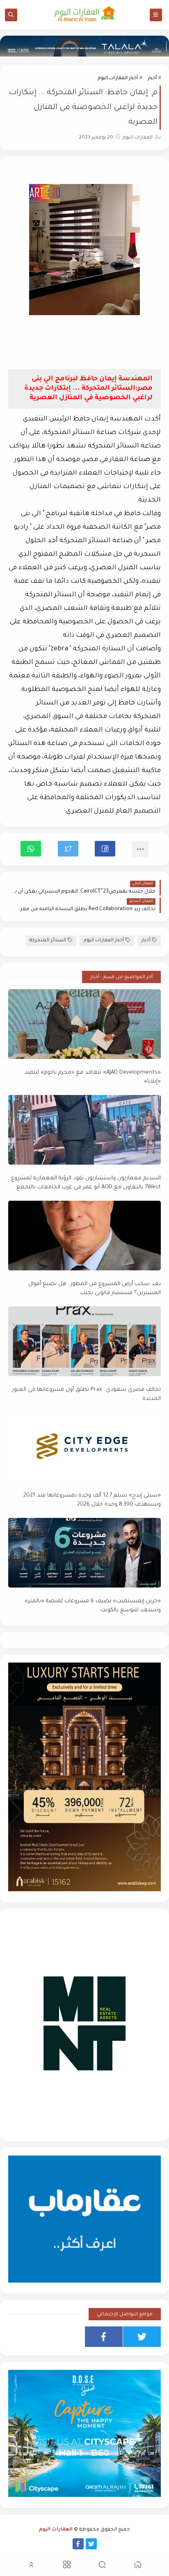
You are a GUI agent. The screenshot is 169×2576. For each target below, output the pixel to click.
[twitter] (142, 2337)
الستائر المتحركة (48, 941)
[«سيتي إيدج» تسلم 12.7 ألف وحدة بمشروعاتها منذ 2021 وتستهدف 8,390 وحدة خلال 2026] (84, 1447)
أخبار (152, 78)
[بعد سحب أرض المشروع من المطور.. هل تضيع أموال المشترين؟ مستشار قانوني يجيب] (84, 1236)
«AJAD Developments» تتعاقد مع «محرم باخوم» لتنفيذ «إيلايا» (93, 1077)
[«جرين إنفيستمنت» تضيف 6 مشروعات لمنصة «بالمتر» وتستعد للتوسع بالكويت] (84, 1553)
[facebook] (104, 2337)
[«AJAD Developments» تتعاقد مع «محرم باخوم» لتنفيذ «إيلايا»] (84, 1024)
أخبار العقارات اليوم (118, 78)
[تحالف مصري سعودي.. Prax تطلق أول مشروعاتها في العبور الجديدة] (84, 1341)
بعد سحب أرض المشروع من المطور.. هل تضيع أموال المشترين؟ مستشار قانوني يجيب (95, 1289)
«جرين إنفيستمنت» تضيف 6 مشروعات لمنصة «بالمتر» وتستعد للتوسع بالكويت (93, 1606)
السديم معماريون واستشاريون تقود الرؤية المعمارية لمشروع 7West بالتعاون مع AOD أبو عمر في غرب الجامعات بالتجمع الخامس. (86, 1183)
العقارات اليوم (56, 2530)
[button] (105, 849)
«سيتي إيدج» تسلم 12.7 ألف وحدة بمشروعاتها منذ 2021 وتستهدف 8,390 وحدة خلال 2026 (92, 1500)
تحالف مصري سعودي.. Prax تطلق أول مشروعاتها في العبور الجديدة (87, 1395)
